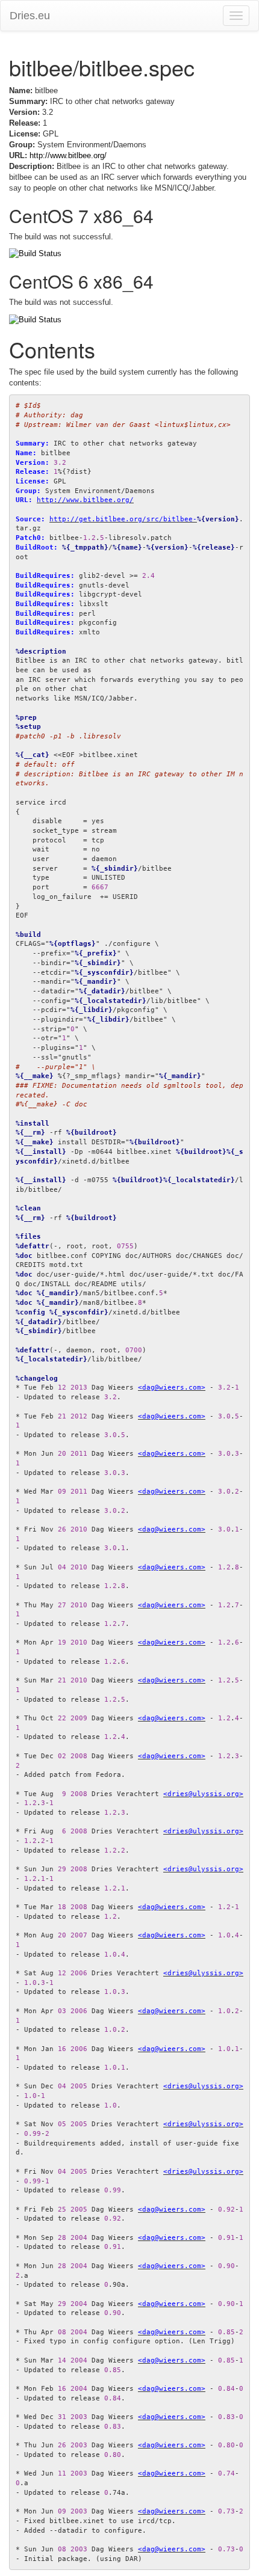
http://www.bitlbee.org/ (68, 155)
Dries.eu (30, 16)
